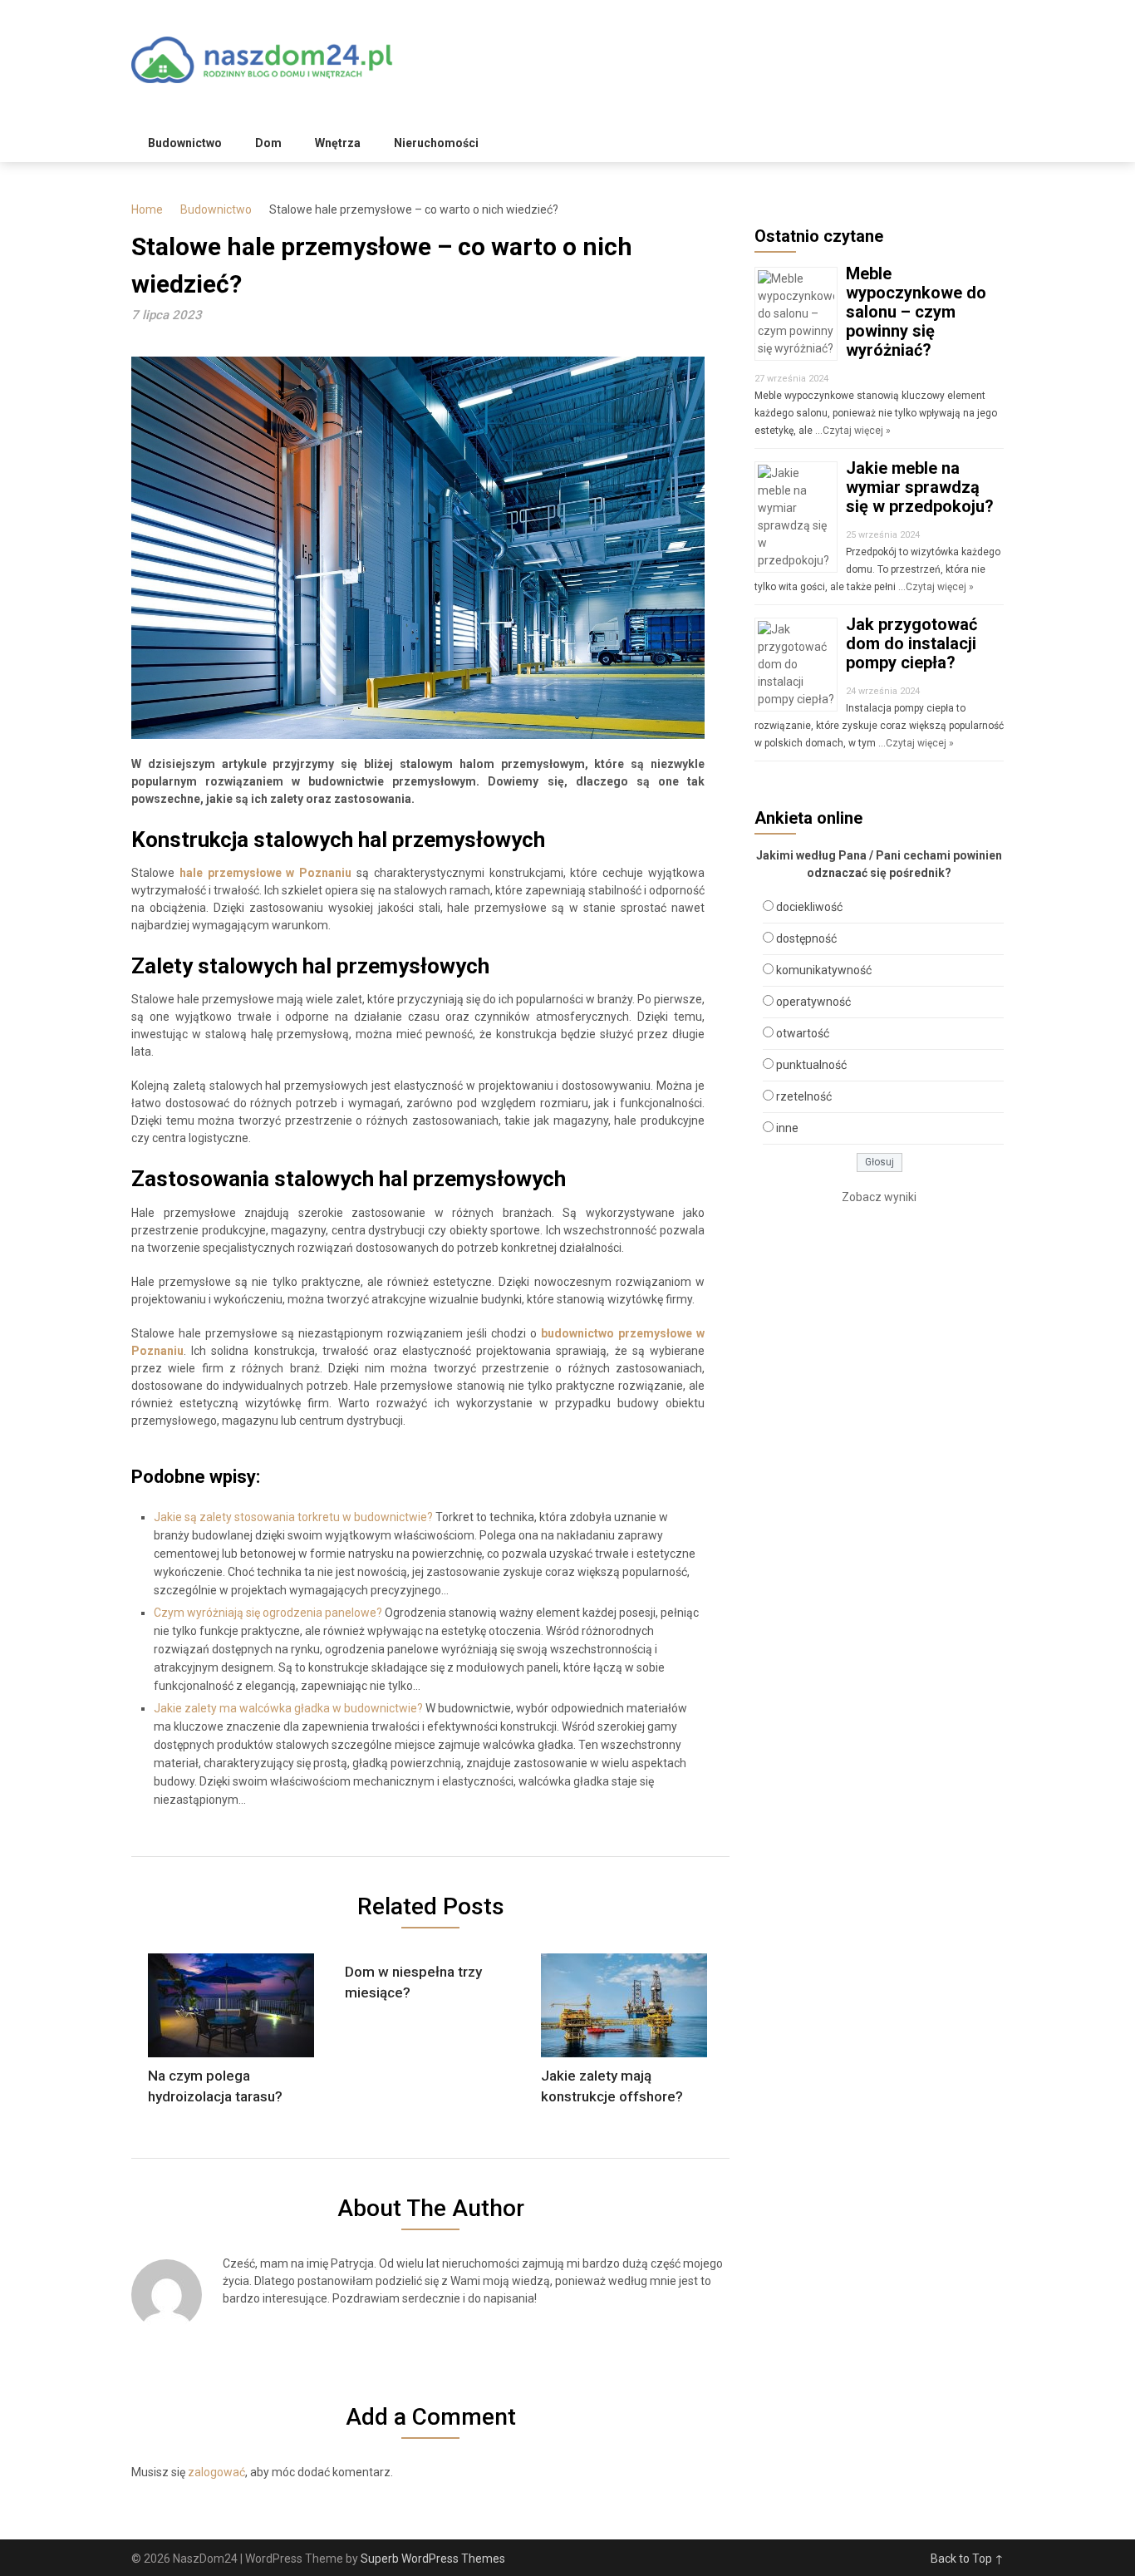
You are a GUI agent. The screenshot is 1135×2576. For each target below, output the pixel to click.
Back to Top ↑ (967, 2559)
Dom (268, 143)
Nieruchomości (436, 143)
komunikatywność (824, 970)
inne (787, 1128)
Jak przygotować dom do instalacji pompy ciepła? (911, 643)
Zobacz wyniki (879, 1197)
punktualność (811, 1065)
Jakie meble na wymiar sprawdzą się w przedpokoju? (920, 487)
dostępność (806, 938)
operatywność (813, 1002)
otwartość (803, 1033)
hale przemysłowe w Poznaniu (265, 873)
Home (147, 209)
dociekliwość (809, 907)
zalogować (216, 2472)
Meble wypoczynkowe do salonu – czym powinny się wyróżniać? (916, 312)
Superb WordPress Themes (433, 2559)
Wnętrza (338, 143)
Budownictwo (185, 143)
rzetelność (804, 1096)
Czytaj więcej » (857, 431)
